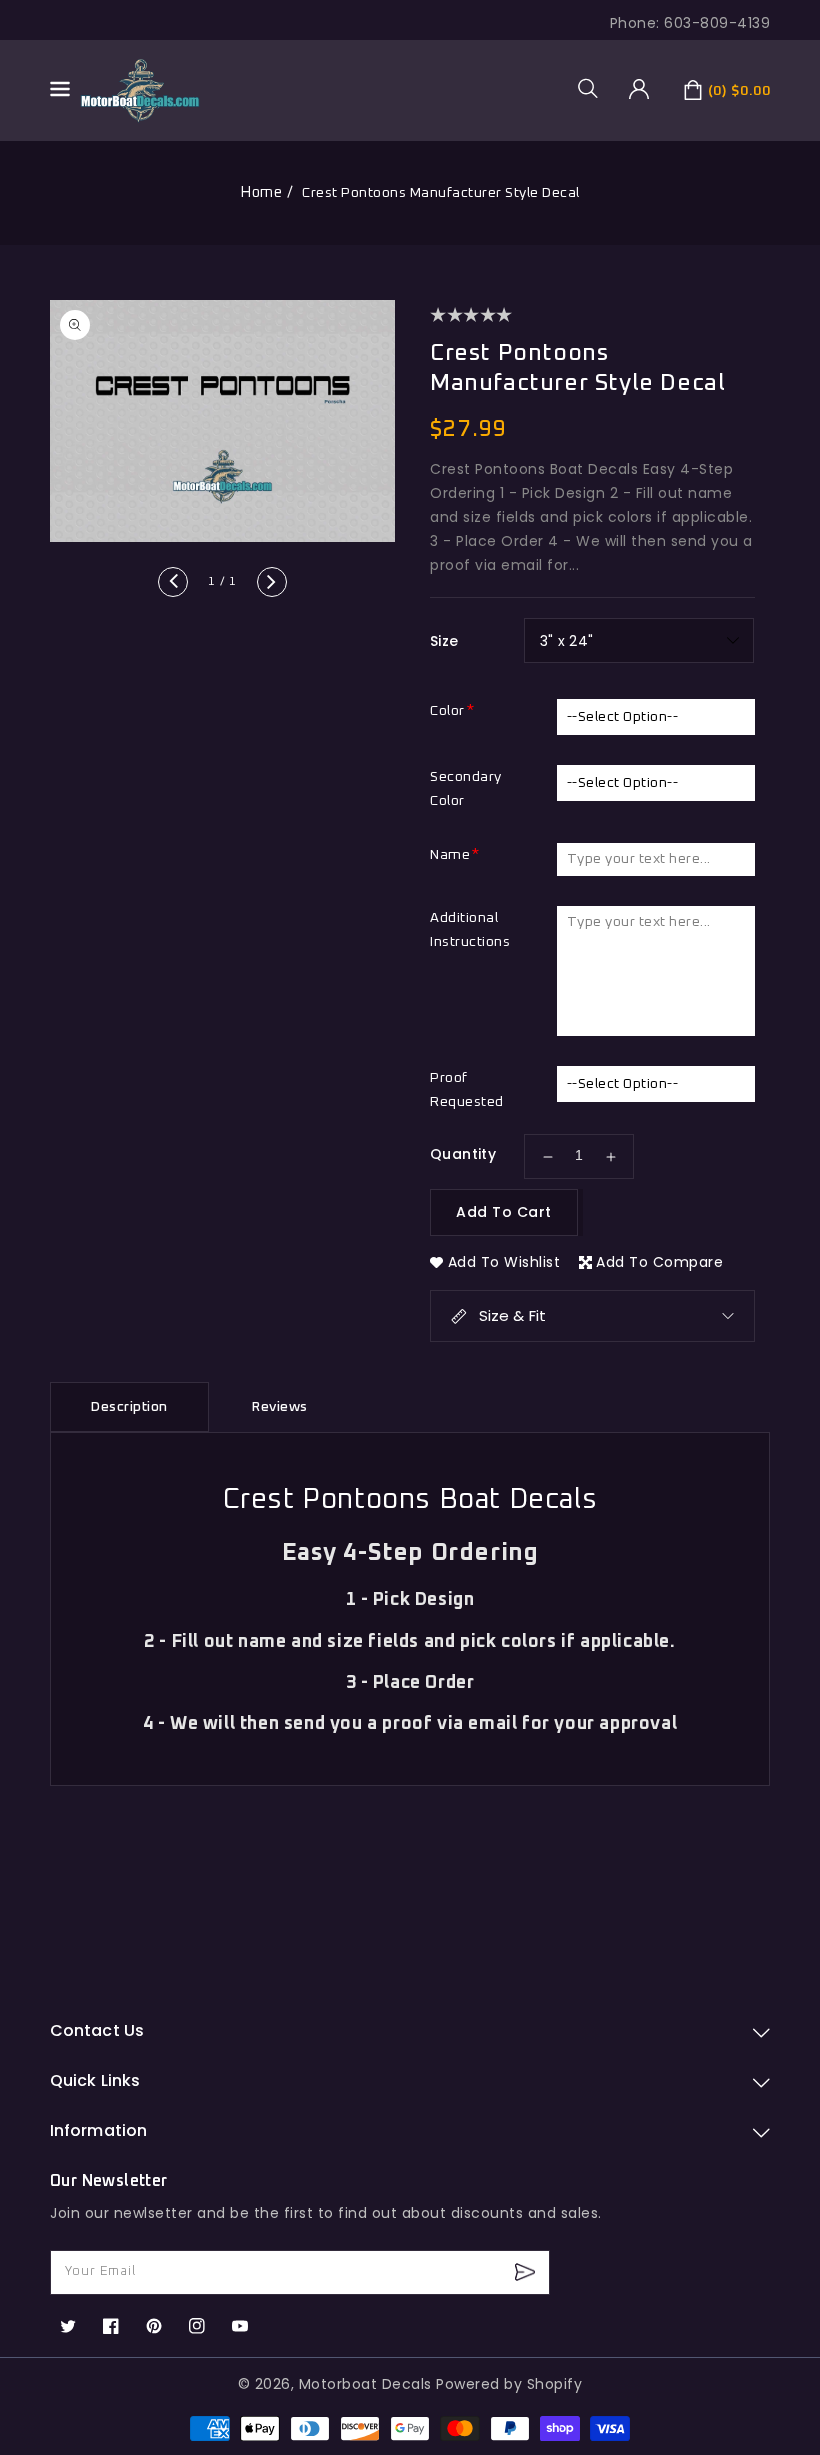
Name (450, 855)
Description (129, 1407)
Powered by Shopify (509, 2384)
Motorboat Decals (365, 2384)
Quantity (463, 1154)
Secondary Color (466, 789)
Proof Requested (467, 1090)
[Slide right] (272, 582)
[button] (595, 88)
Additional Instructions (470, 930)
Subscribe (527, 2272)
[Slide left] (173, 582)
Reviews (280, 1407)
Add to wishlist (504, 1262)
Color (447, 711)
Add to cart (504, 1212)
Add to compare (659, 1262)
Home (261, 192)
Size (444, 641)
